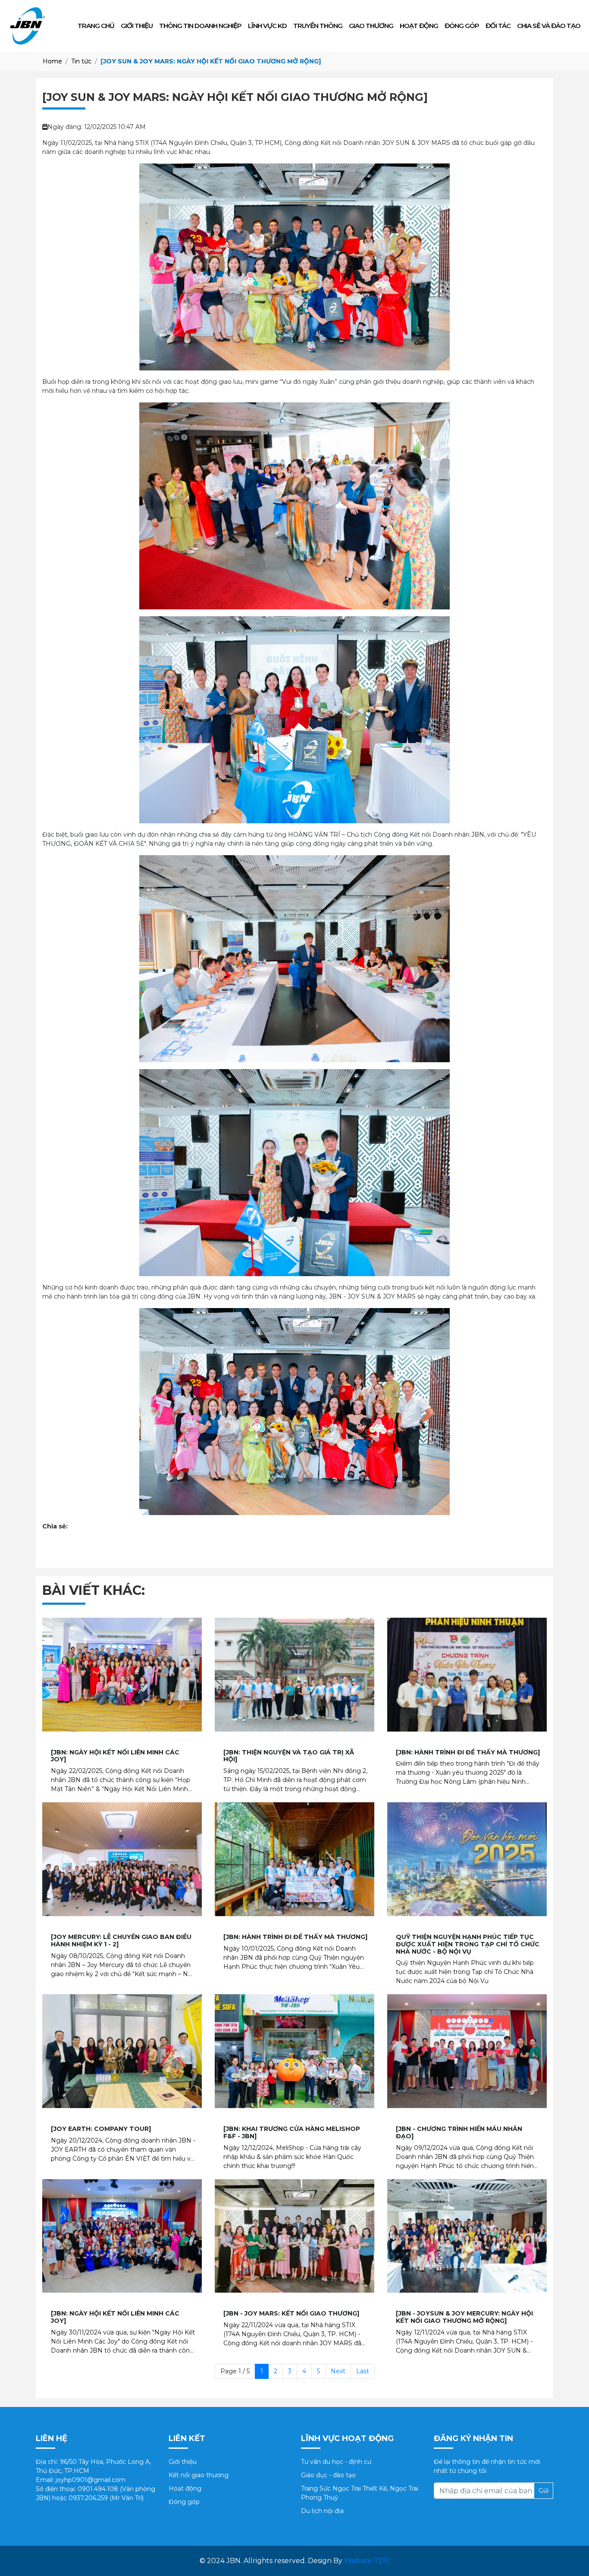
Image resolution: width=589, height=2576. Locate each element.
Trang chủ (96, 26)
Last (363, 2371)
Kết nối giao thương (199, 2475)
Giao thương (371, 26)
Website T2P (366, 2561)
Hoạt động (419, 26)
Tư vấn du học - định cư (336, 2462)
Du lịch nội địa (322, 2511)
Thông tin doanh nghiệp (200, 26)
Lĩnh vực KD (267, 26)
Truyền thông (318, 26)
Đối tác (498, 26)
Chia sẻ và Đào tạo (549, 26)
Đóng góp (462, 26)
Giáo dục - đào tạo (328, 2475)
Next (338, 2371)
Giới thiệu (137, 26)
